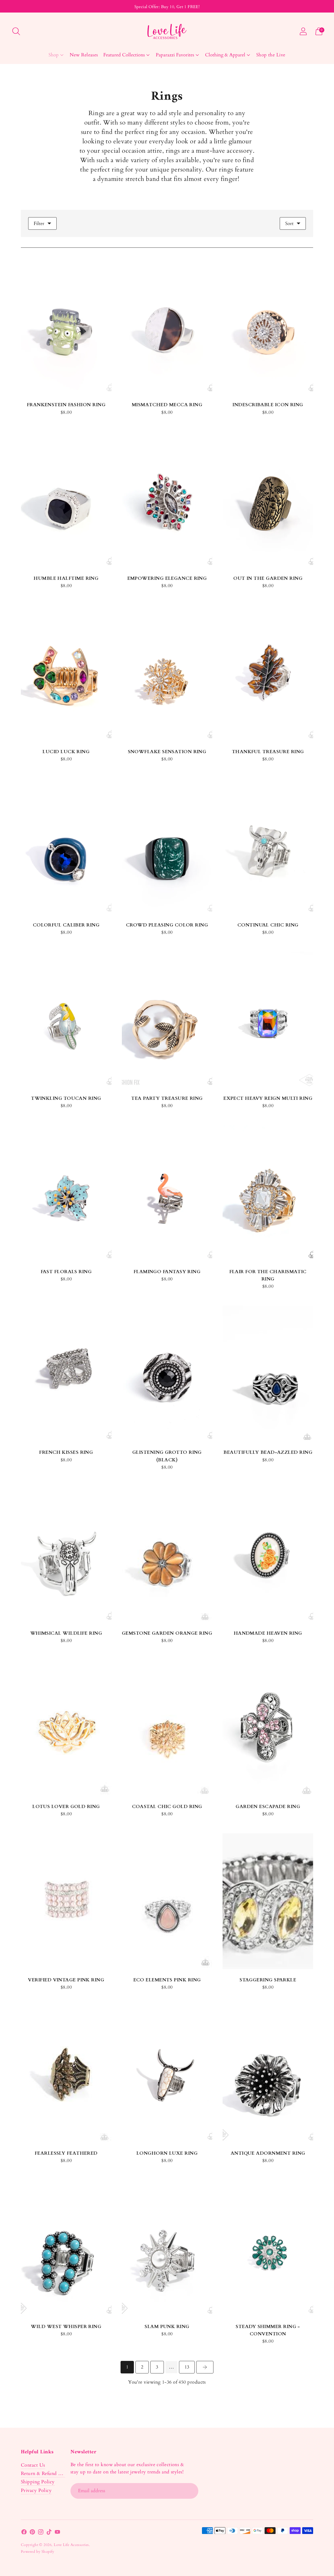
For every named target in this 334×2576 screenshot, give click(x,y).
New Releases (84, 55)
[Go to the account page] (303, 31)
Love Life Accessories (71, 2545)
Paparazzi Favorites (175, 55)
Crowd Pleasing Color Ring (167, 925)
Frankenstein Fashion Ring (66, 405)
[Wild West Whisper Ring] (66, 2248)
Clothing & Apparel (225, 55)
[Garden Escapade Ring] (268, 1728)
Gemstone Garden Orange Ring (167, 1633)
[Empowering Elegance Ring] (167, 500)
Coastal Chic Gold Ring (167, 1807)
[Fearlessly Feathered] (66, 2075)
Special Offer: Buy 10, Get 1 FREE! (167, 7)
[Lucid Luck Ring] (66, 673)
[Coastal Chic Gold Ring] (167, 1728)
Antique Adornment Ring (268, 2153)
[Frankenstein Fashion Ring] (66, 326)
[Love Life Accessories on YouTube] (57, 2533)
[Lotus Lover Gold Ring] (66, 1728)
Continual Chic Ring (268, 925)
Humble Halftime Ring (66, 578)
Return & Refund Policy (46, 2474)
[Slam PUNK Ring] (167, 2248)
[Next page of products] (205, 2367)
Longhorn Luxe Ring (167, 2153)
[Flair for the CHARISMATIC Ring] (268, 1193)
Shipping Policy (38, 2482)
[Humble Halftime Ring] (66, 500)
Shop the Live (271, 55)
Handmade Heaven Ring (268, 1633)
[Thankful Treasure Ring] (268, 673)
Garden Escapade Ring (268, 1807)
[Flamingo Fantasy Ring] (167, 1193)
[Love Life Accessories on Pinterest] (32, 2533)
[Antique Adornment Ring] (268, 2075)
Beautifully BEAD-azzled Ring (268, 1452)
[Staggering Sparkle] (268, 1901)
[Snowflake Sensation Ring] (167, 673)
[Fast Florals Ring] (66, 1193)
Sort (289, 224)
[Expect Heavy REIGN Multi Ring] (268, 1020)
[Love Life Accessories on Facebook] (24, 2533)
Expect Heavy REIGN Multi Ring (268, 1098)
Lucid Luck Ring (66, 752)
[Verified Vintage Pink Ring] (66, 1901)
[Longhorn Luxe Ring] (167, 2075)
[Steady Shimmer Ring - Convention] (268, 2248)
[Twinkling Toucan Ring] (66, 1020)
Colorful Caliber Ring (66, 925)
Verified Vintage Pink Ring (66, 1980)
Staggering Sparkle (268, 1980)
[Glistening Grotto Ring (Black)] (167, 1374)
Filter (39, 224)
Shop (54, 55)
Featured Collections (124, 55)
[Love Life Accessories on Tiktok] (49, 2533)
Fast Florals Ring (66, 1272)
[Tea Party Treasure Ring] (167, 1020)
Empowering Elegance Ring (167, 578)
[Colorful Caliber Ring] (66, 846)
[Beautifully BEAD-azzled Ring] (268, 1374)
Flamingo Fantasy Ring (167, 1272)
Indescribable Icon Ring (268, 405)
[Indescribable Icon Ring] (268, 326)
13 (187, 2367)
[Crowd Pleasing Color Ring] (167, 846)
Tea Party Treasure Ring (167, 1098)
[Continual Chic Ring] (268, 846)
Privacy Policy (36, 2491)
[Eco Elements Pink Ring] (167, 1901)
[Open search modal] (16, 31)
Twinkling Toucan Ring (66, 1098)
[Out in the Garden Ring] (268, 500)
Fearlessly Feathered (66, 2153)
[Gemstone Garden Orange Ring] (167, 1555)
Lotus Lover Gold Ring (66, 1807)
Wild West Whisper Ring (66, 2327)
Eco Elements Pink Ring (167, 1980)
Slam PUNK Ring (167, 2327)
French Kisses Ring (66, 1452)
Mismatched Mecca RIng (167, 405)
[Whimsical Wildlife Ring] (66, 1555)
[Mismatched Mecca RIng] (167, 326)
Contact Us (33, 2465)
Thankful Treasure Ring (268, 752)
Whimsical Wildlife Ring (66, 1633)
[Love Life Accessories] (167, 31)
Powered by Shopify (37, 2552)
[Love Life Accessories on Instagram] (41, 2533)
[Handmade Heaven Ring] (268, 1555)
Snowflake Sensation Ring (167, 752)
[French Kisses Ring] (66, 1374)
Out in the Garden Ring (268, 578)
